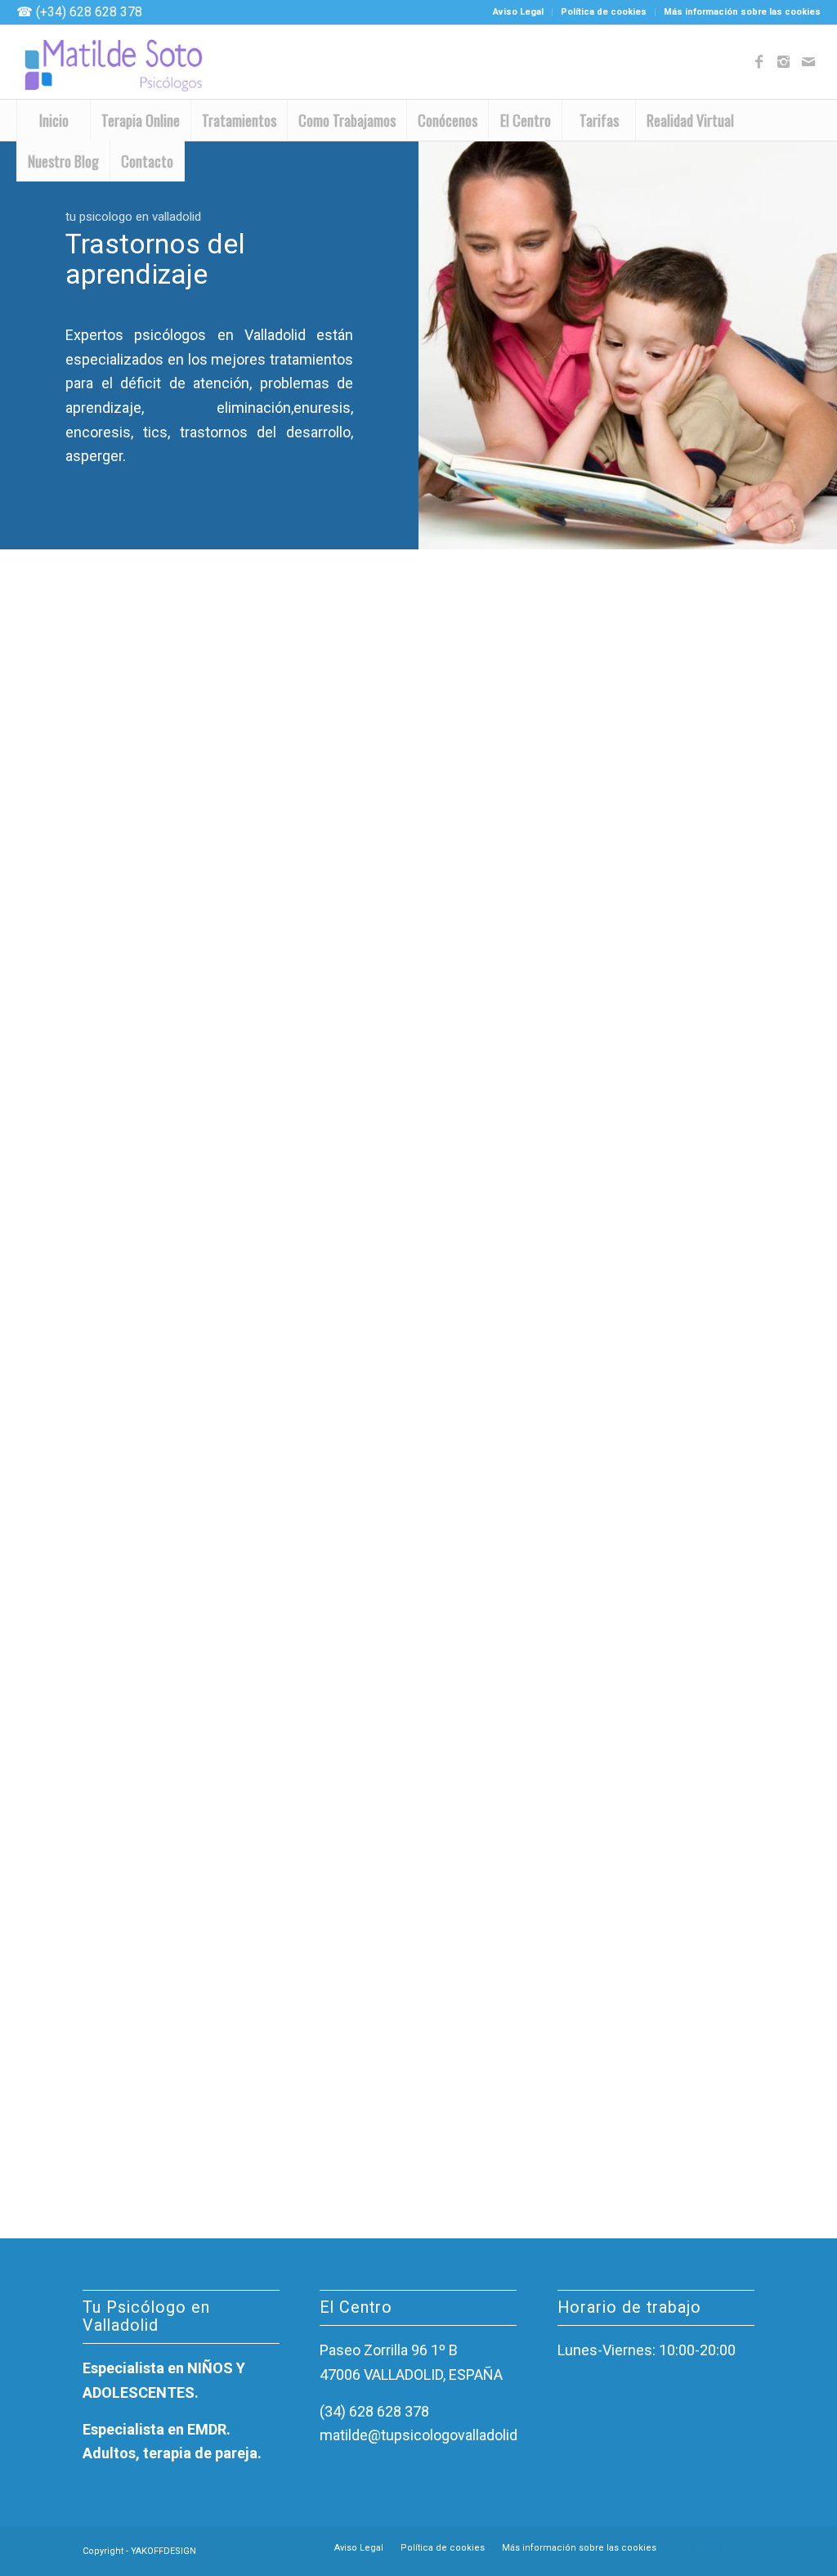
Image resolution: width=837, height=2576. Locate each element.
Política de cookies (604, 12)
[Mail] (808, 62)
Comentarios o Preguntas (622, 986)
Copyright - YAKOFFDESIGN (139, 2551)
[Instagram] (784, 62)
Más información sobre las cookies (742, 12)
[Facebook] (759, 62)
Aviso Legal (518, 12)
